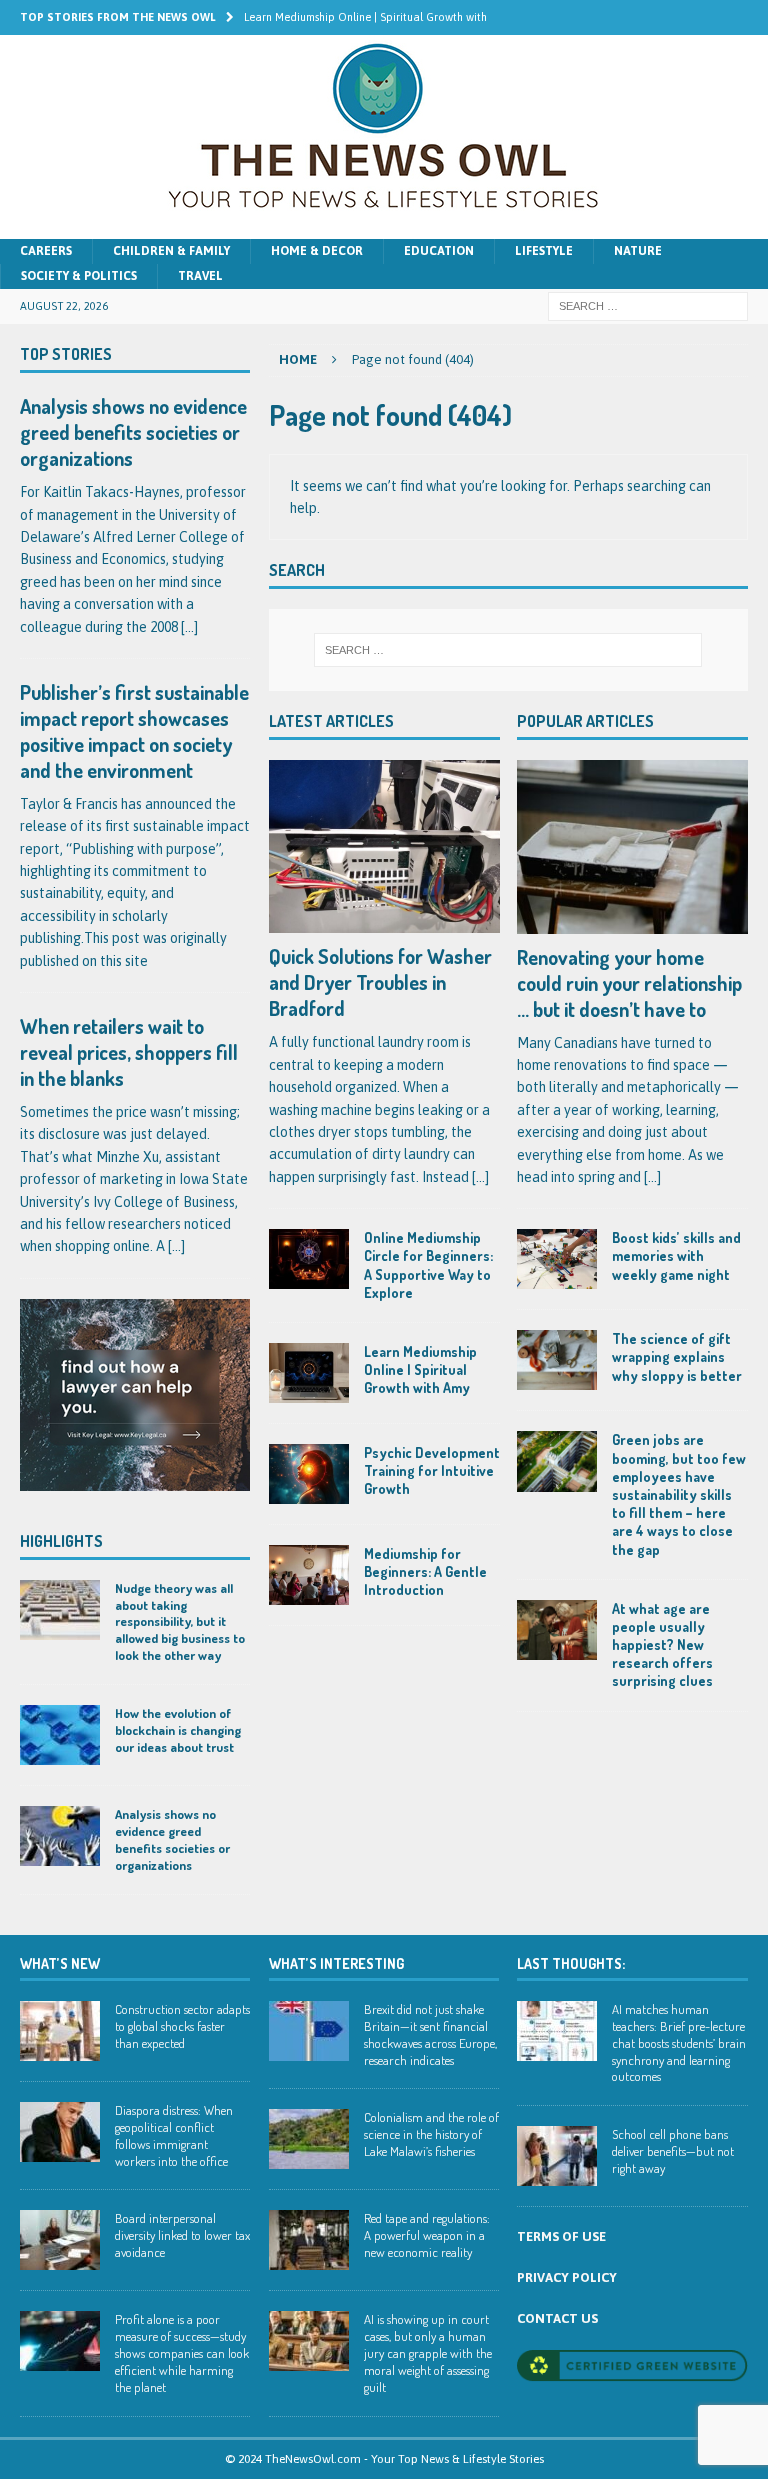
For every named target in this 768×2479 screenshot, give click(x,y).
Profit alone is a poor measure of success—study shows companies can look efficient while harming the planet (182, 2353)
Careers (46, 251)
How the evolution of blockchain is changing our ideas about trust (178, 1730)
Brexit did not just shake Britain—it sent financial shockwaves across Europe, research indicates (430, 2034)
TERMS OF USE (561, 2236)
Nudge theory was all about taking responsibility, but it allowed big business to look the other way (180, 1622)
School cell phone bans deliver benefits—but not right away (673, 2151)
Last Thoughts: (571, 1963)
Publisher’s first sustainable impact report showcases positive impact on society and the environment (134, 731)
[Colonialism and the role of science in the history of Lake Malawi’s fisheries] (309, 2139)
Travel (200, 276)
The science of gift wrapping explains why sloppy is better (677, 1356)
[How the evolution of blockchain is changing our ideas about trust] (60, 1735)
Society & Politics (79, 276)
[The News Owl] (384, 228)
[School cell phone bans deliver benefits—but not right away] (557, 2156)
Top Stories (66, 354)
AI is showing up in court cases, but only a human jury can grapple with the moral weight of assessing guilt (428, 2353)
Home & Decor (317, 251)
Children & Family (171, 251)
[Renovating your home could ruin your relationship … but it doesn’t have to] (632, 847)
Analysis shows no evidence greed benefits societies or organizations (133, 432)
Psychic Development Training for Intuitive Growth (432, 1470)
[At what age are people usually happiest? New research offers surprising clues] (557, 1630)
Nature (638, 251)
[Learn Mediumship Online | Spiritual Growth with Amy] (309, 1373)
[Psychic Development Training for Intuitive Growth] (309, 1474)
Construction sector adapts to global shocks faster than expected (182, 2026)
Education (439, 251)
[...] (480, 1177)
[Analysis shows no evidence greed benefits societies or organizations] (60, 1836)
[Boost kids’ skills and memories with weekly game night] (557, 1259)
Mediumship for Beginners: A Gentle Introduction (425, 1571)
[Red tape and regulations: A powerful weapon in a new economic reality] (309, 2240)
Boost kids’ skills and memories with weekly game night (676, 1255)
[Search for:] (648, 306)
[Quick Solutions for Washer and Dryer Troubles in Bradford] (384, 847)
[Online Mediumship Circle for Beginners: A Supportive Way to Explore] (309, 1258)
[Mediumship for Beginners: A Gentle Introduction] (309, 1575)
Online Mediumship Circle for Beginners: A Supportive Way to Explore (428, 1265)
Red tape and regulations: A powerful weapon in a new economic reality (427, 2235)
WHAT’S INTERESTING (336, 1963)
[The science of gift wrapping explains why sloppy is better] (557, 1360)
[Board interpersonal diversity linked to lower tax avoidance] (60, 2240)
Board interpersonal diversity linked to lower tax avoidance (182, 2235)
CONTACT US (557, 2318)
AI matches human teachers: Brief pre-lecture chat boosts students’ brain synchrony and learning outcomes (679, 2043)
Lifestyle (544, 251)
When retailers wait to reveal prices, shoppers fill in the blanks (129, 1052)
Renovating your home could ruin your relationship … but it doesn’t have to (629, 983)
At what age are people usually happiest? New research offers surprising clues (662, 1645)
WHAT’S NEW (60, 1963)
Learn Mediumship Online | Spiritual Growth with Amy (420, 1369)
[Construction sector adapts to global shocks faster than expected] (60, 2031)
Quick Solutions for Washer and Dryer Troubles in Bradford (380, 982)
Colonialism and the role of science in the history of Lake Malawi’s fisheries (431, 2134)
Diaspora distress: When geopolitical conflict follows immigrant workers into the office (174, 2135)
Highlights (61, 1541)
